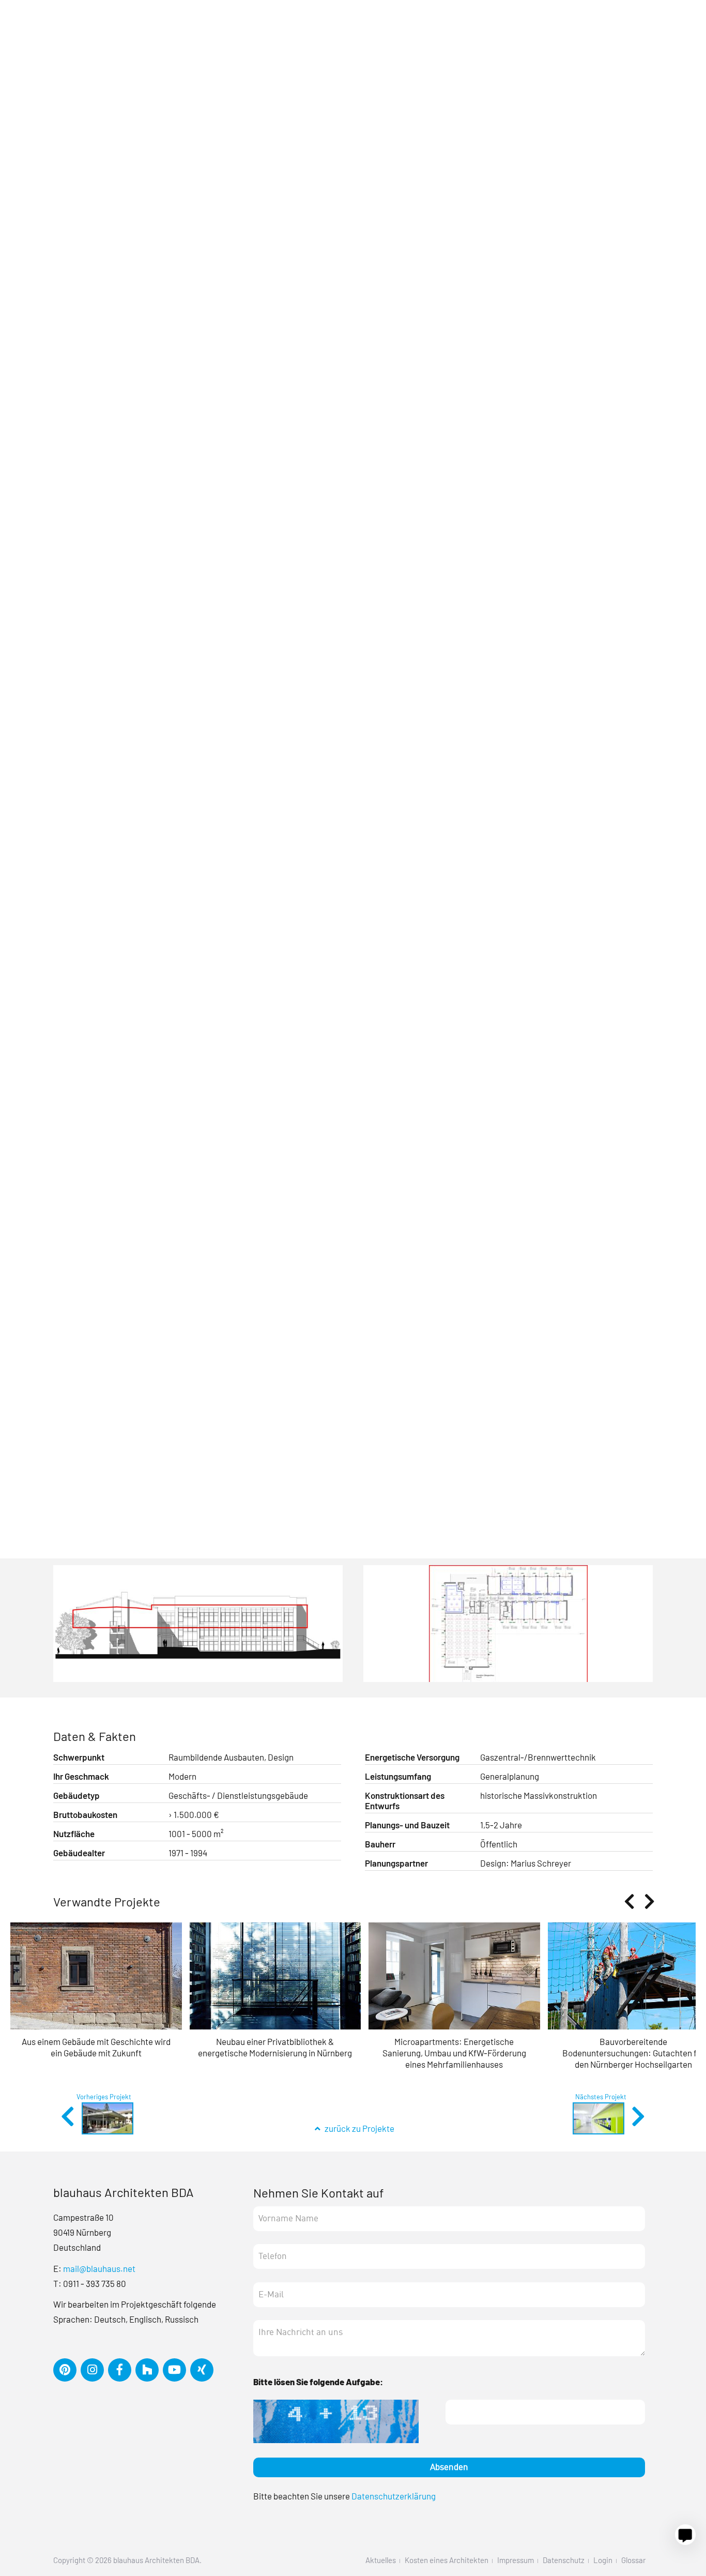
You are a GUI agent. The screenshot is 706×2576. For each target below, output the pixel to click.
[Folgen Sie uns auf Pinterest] (67, 2370)
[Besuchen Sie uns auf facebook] (122, 2370)
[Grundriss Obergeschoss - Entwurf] (508, 1627)
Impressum (516, 2560)
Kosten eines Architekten (447, 2560)
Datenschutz (564, 2560)
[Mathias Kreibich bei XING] (204, 2370)
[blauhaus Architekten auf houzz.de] (149, 2370)
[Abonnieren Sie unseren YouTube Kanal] (177, 2370)
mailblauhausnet (99, 2268)
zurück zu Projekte (358, 2128)
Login (603, 2560)
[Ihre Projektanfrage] (685, 2535)
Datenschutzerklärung (394, 2496)
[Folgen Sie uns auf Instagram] (94, 2370)
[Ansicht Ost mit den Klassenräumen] (198, 1627)
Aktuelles (381, 2560)
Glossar (633, 2560)
